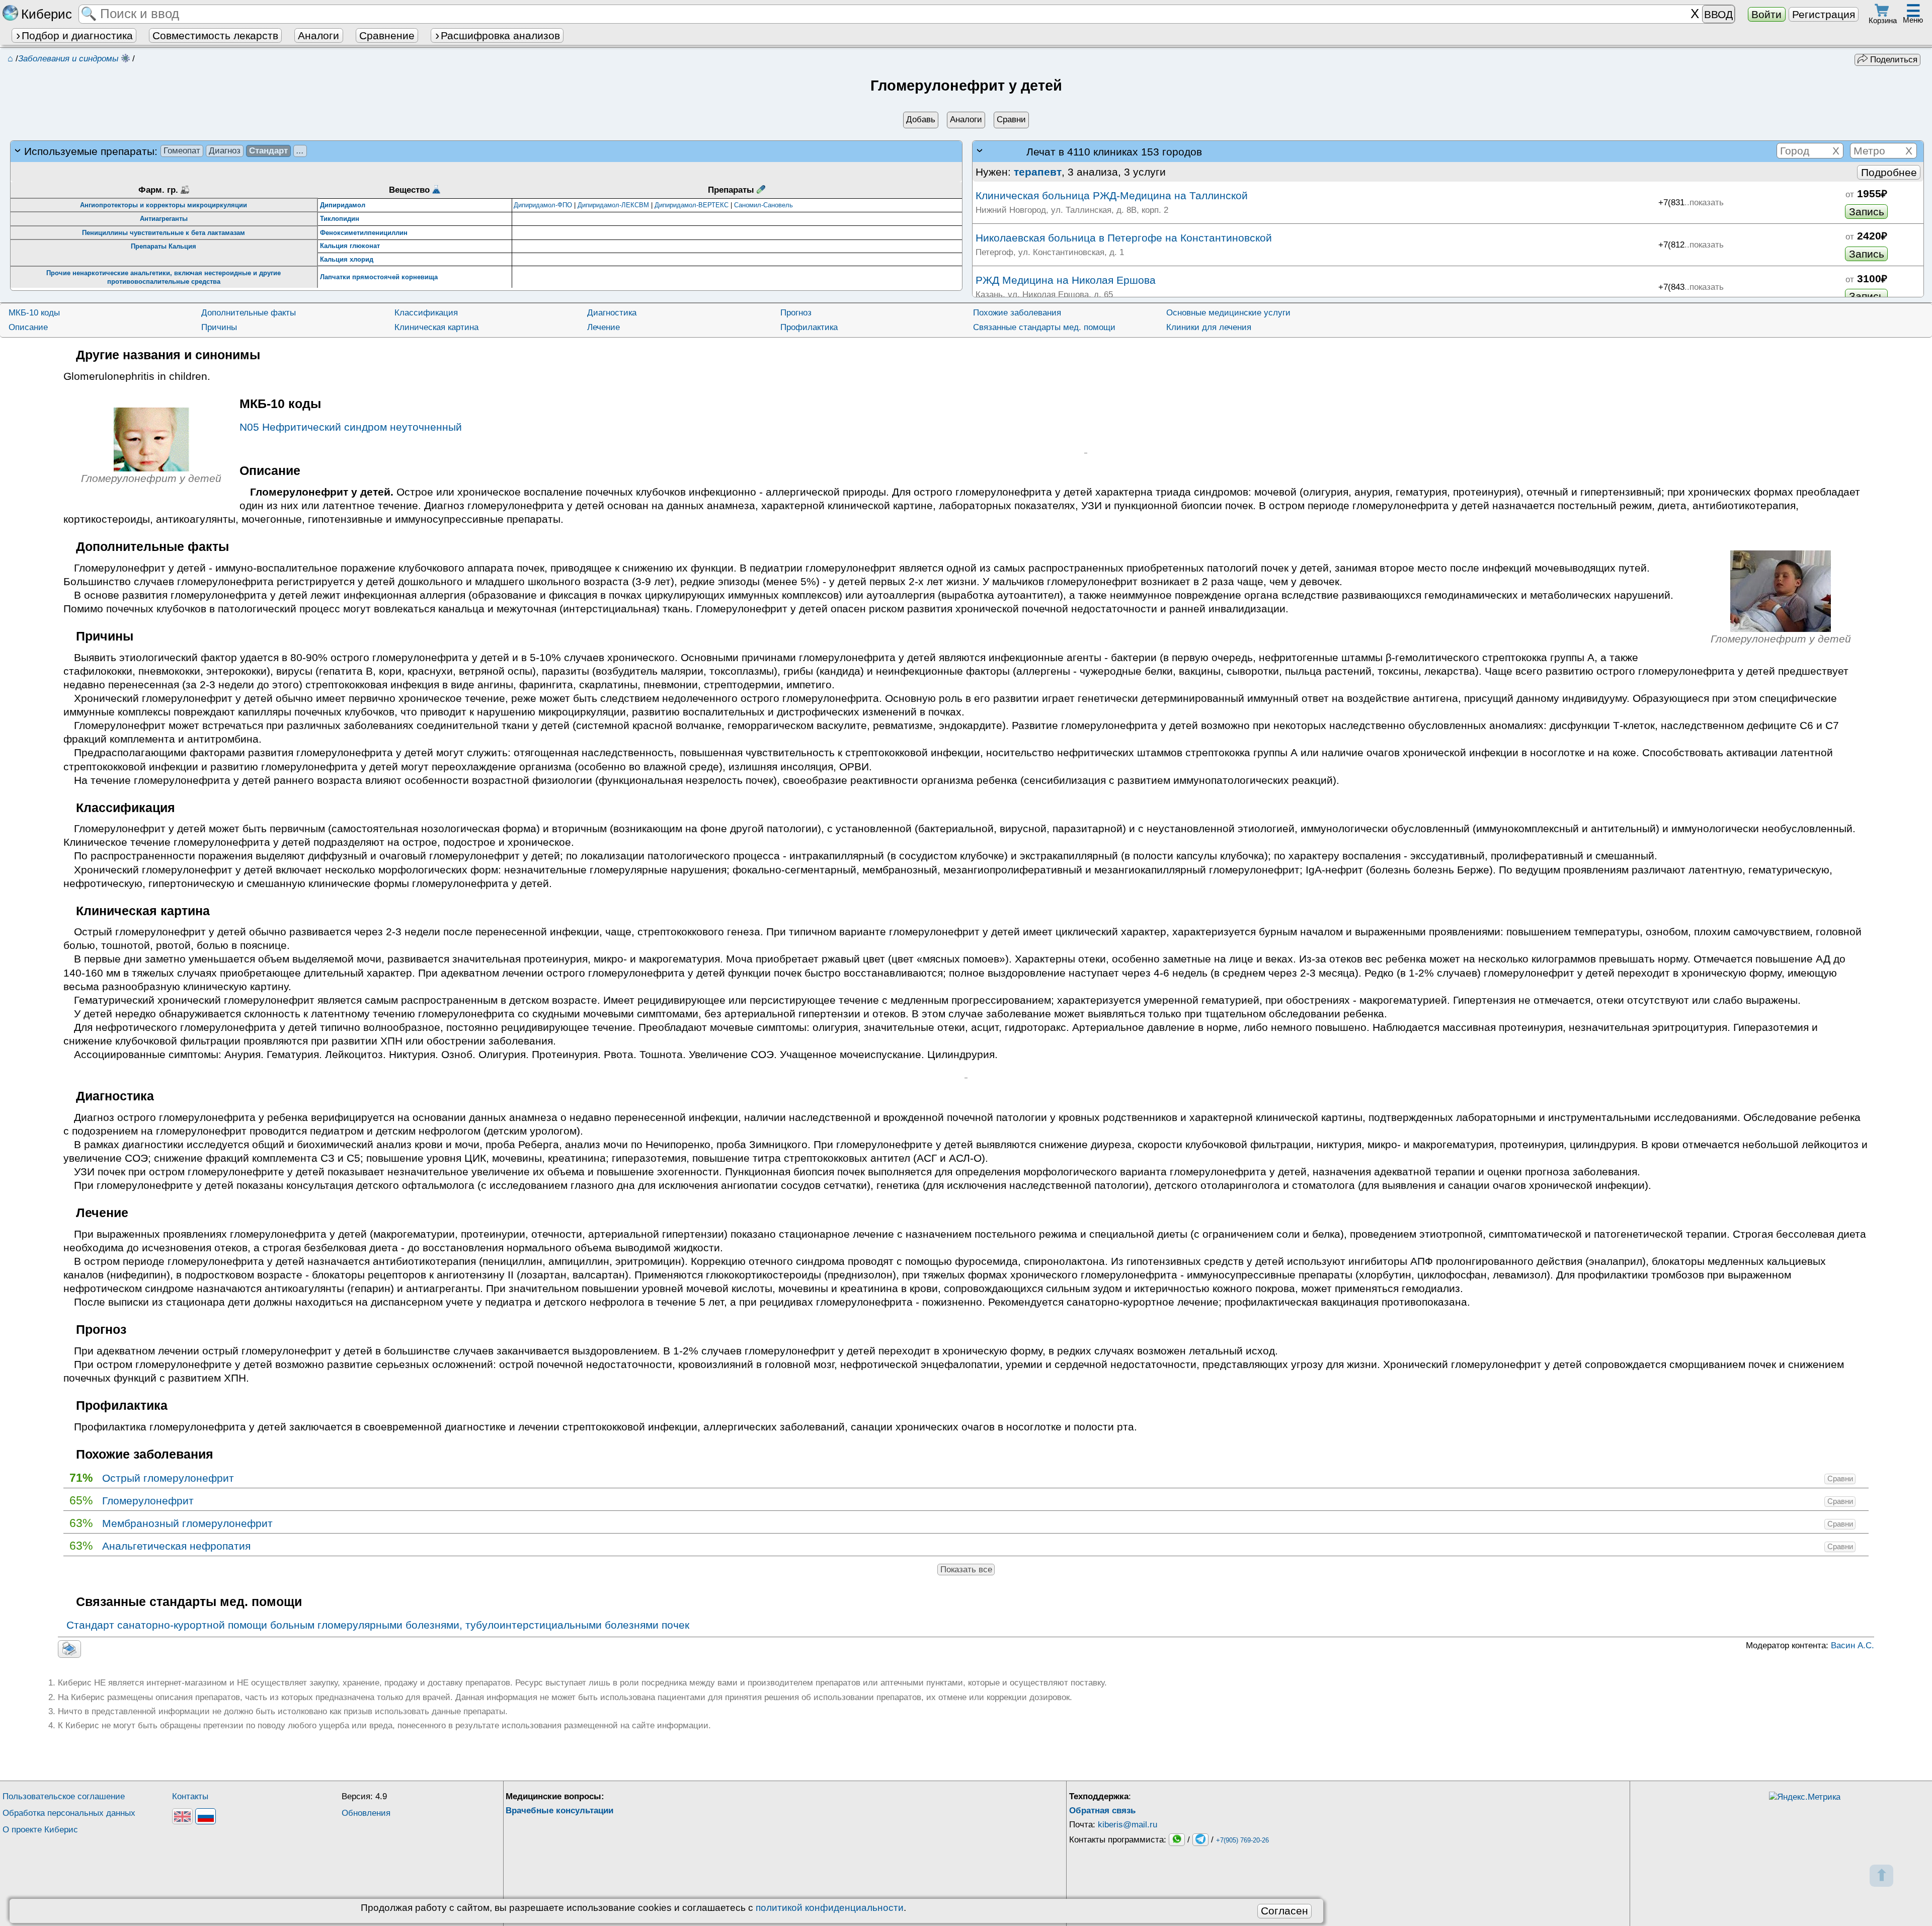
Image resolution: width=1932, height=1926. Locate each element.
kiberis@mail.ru (1128, 1825)
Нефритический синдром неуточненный (351, 427)
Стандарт (268, 151)
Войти (1766, 14)
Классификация (426, 313)
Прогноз (796, 313)
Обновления (366, 1813)
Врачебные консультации (559, 1811)
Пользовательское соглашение (64, 1796)
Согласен (1284, 1911)
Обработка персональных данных (69, 1813)
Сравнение (387, 35)
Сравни (1840, 1479)
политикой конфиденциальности (830, 1908)
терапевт (1038, 172)
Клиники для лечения (1209, 327)
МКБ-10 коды (34, 313)
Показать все (966, 1570)
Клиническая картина (436, 327)
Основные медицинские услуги (1228, 313)
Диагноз (225, 151)
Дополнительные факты (249, 313)
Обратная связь (1102, 1811)
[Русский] (206, 1816)
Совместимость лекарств (215, 35)
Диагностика (612, 313)
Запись (1867, 212)
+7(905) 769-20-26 (1242, 1841)
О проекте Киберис (40, 1830)
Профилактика (809, 327)
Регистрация (1824, 14)
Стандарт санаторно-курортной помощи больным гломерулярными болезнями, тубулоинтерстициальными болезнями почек (378, 1625)
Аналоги (318, 35)
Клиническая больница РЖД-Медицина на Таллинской (1112, 195)
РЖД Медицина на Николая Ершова (1066, 280)
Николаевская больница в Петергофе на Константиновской (1124, 238)
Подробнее (1889, 172)
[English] (182, 1816)
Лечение (603, 327)
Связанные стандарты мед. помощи (1044, 327)
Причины (219, 327)
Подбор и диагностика (77, 35)
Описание (28, 327)
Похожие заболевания (1017, 313)
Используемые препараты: (164, 151)
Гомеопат (182, 151)
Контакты (190, 1796)
